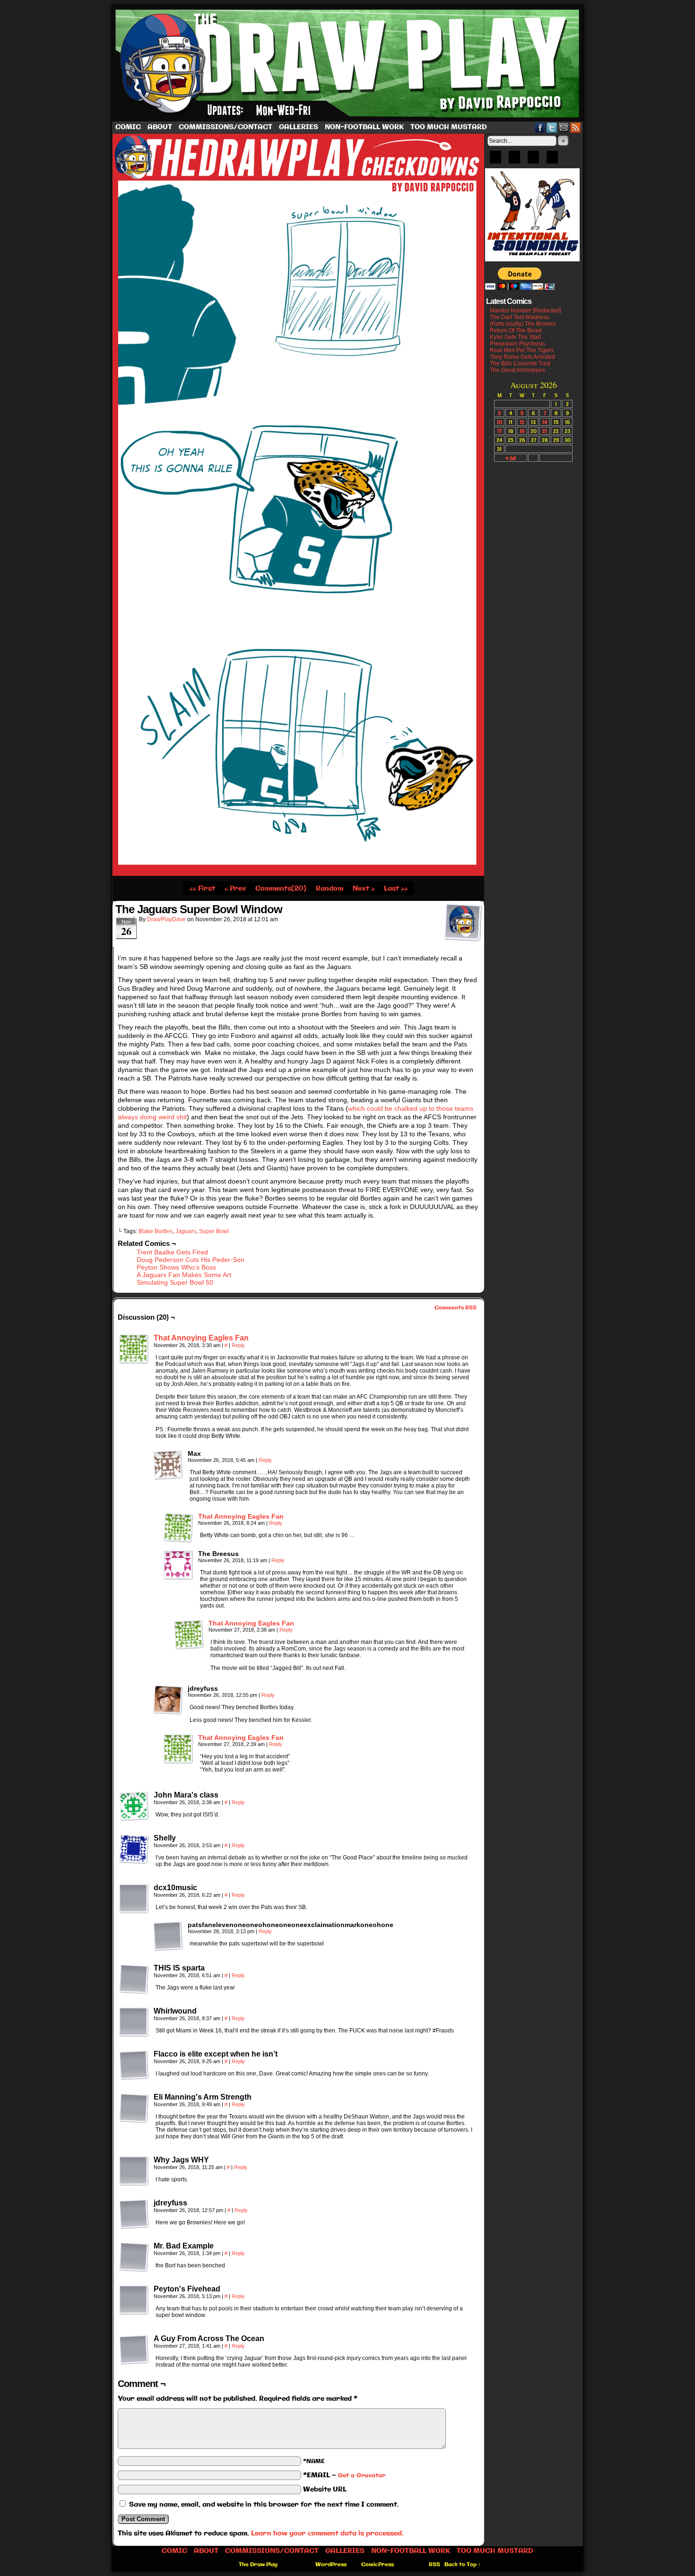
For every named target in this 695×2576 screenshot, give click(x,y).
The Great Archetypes (517, 370)
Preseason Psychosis (517, 344)
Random (330, 889)
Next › (364, 889)
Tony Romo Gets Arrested (522, 357)
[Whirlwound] (134, 2022)
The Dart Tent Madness (520, 317)
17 (500, 431)
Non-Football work (364, 127)
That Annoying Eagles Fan (201, 1338)
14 (545, 422)
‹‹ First (202, 889)
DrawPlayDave (166, 919)
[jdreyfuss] (168, 1700)
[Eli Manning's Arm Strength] (134, 2108)
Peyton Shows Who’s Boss (176, 1267)
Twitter (552, 127)
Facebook (540, 127)
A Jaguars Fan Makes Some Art (184, 1275)
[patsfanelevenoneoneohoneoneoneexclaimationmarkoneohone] (168, 1936)
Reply (238, 1345)
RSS (576, 127)
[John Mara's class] (134, 1806)
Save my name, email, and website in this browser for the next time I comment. (264, 2505)
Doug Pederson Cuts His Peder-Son (191, 1260)
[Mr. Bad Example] (134, 2257)
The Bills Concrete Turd (520, 363)
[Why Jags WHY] (134, 2171)
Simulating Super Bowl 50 (175, 1282)
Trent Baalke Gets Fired (172, 1252)
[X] (533, 160)
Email (564, 127)
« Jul (511, 458)
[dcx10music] (134, 1899)
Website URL (325, 2490)
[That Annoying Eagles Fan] (134, 1362)
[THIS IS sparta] (134, 1979)
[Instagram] (552, 160)
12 (522, 422)
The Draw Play (348, 63)
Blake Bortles (156, 1231)
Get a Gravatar (362, 2476)
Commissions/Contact (226, 127)
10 (500, 422)
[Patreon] (514, 160)
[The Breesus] (178, 1565)
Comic (128, 127)
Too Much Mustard (449, 127)
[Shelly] (134, 1849)
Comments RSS (456, 1308)
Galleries (299, 127)
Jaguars (186, 1231)
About (160, 127)
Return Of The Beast (516, 330)
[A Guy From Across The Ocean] (134, 2350)
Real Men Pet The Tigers (522, 350)
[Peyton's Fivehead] (134, 2300)
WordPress (331, 2565)
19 (522, 431)
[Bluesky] (495, 160)
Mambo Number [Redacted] (525, 311)
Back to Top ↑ (463, 2565)
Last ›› (396, 889)
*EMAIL (344, 2475)
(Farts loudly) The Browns (523, 324)
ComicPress (378, 2565)
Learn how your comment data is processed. (327, 2533)
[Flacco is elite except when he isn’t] (134, 2065)
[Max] (168, 1465)
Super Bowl (214, 1231)
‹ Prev (235, 889)
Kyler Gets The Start (515, 337)
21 (545, 431)
